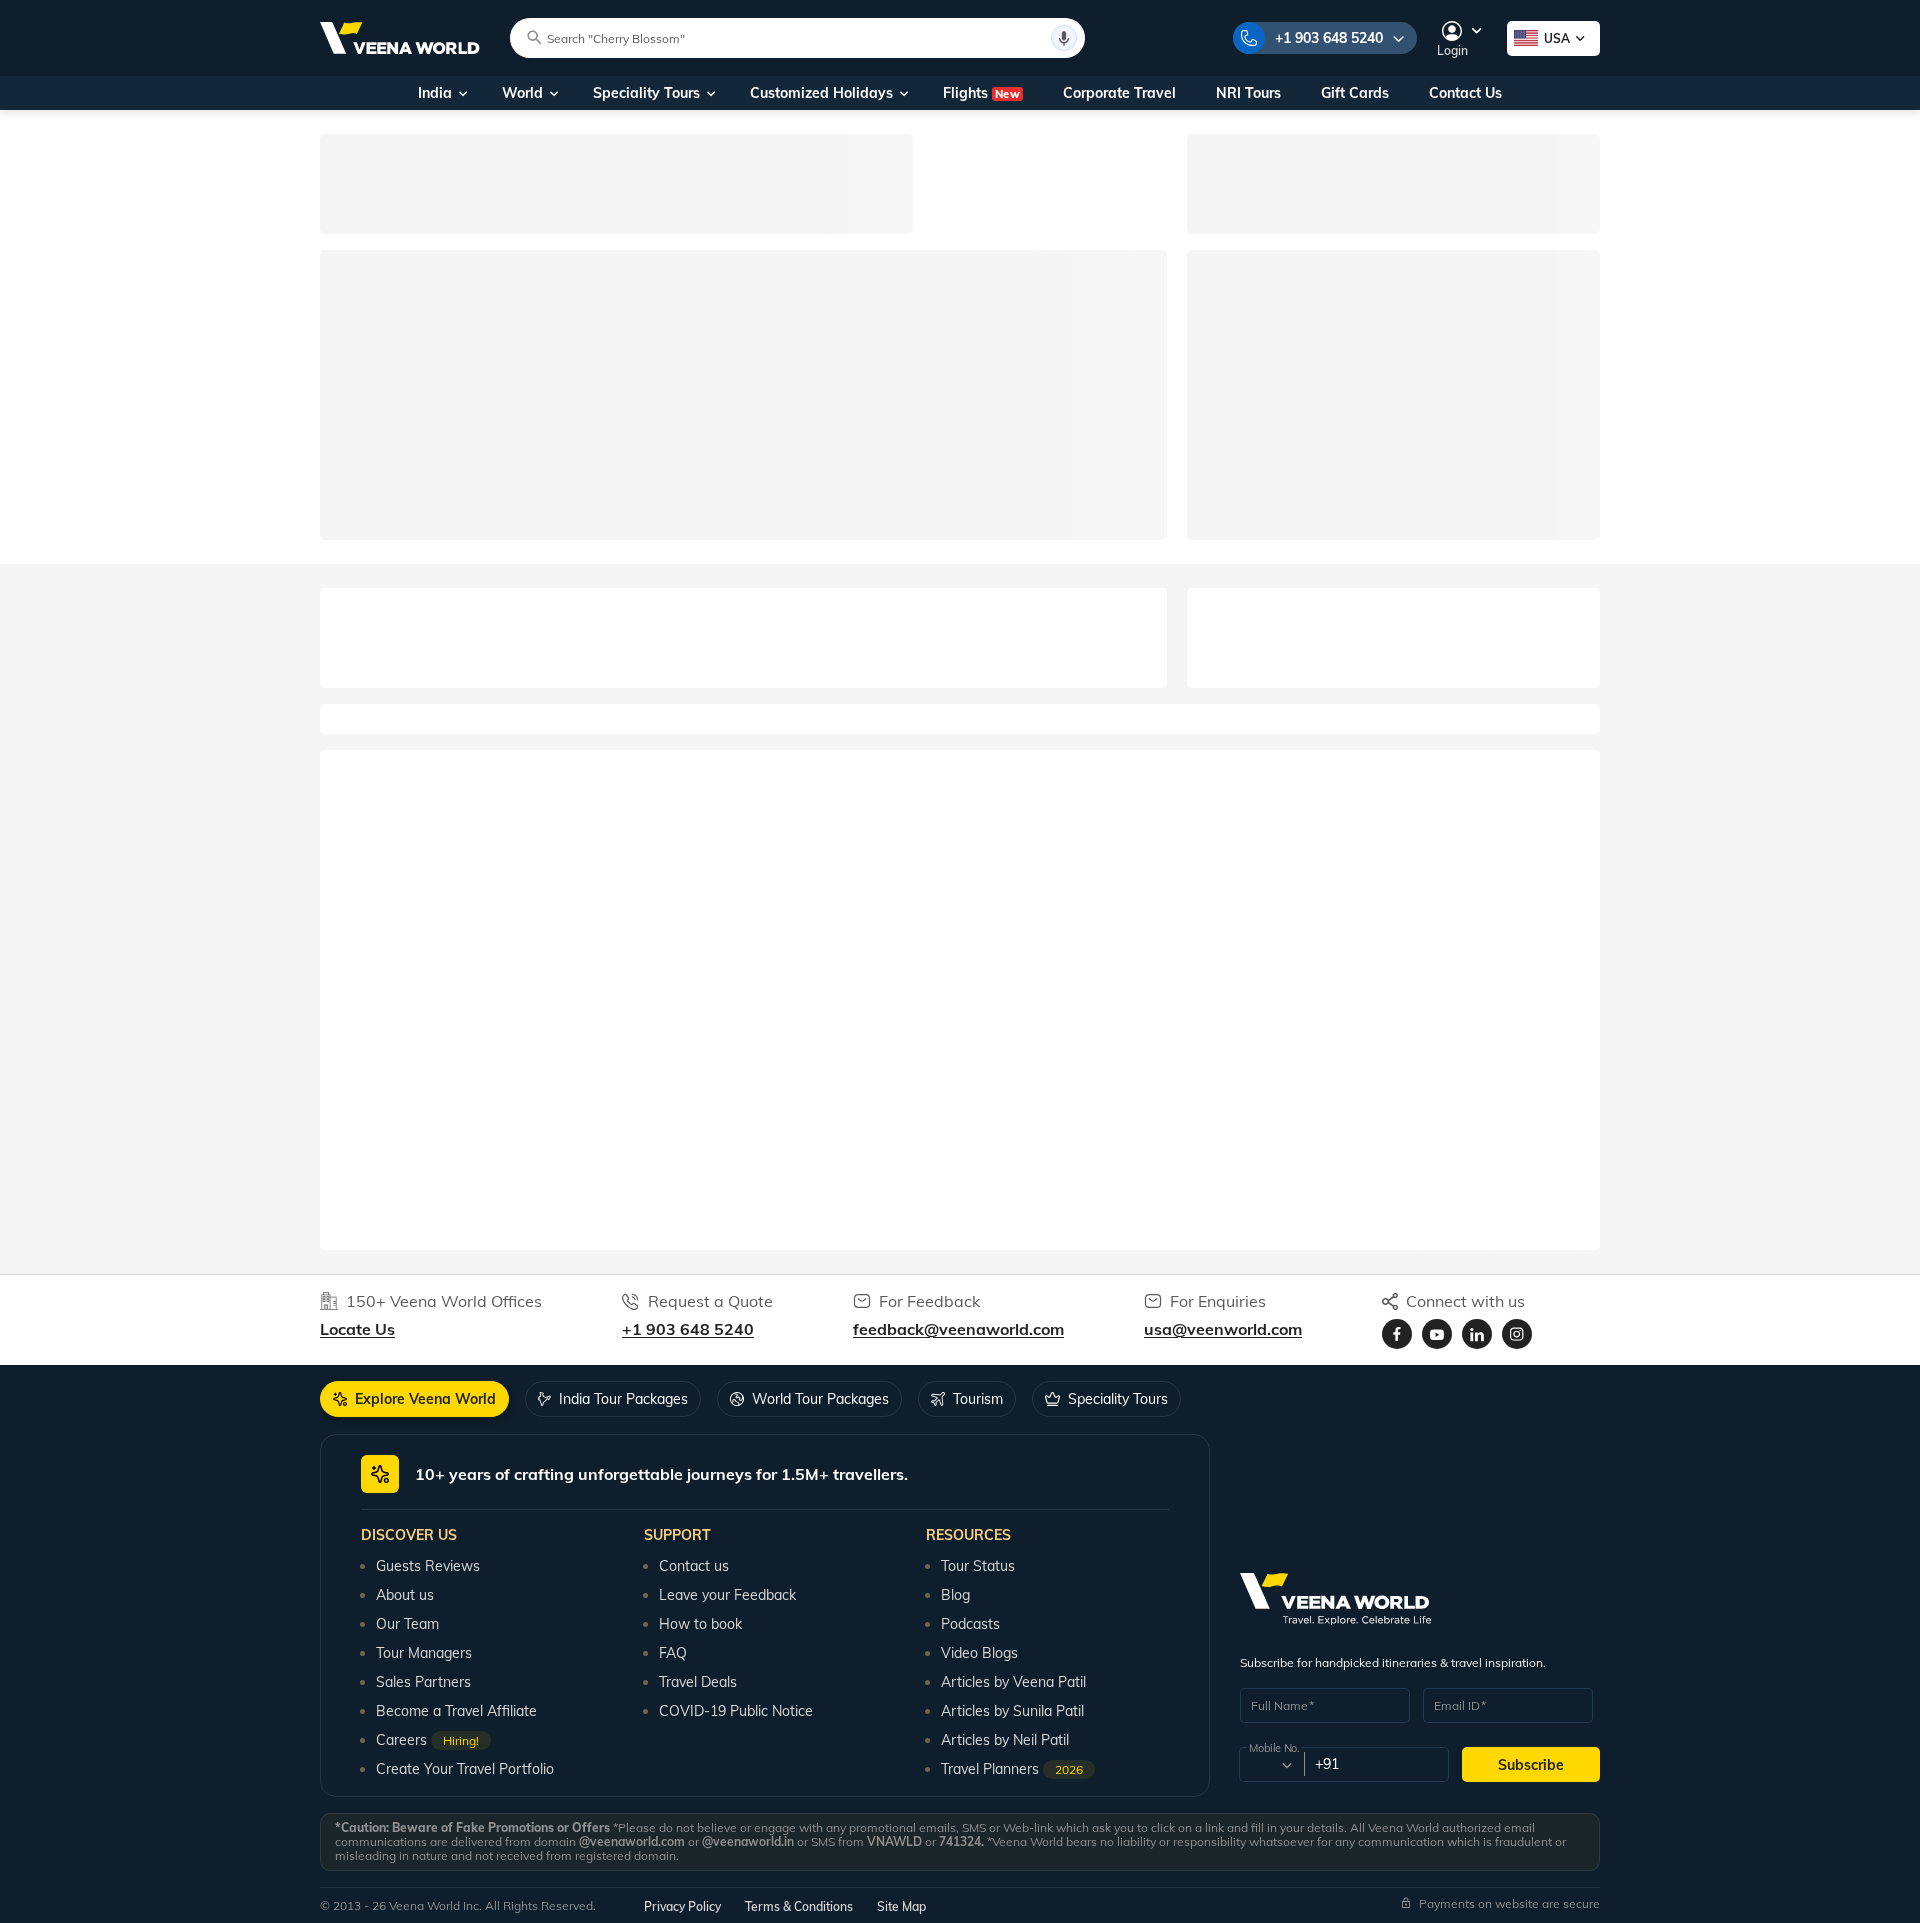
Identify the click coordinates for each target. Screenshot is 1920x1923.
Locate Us (357, 1329)
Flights (981, 93)
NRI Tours (1248, 93)
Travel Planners (1012, 1769)
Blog (955, 1595)
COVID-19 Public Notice (736, 1711)
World (522, 93)
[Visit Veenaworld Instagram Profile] (1517, 1334)
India (435, 93)
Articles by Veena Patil (1013, 1682)
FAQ (673, 1653)
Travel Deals (698, 1682)
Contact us (694, 1566)
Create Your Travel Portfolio (465, 1769)
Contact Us (1465, 93)
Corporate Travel (1119, 93)
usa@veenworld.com (1223, 1329)
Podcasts (970, 1624)
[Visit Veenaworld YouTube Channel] (1437, 1334)
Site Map (901, 1906)
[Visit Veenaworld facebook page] (1397, 1334)
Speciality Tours (646, 93)
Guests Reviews (428, 1566)
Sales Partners (423, 1682)
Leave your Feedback (727, 1595)
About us (405, 1595)
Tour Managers (424, 1653)
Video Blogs (979, 1653)
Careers (427, 1740)
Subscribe (1531, 1765)
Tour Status (978, 1566)
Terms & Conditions (799, 1906)
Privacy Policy (682, 1906)
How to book (700, 1624)
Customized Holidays (821, 93)
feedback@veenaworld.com (958, 1329)
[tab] (414, 1399)
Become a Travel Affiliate (456, 1711)
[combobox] (1270, 1765)
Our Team (407, 1624)
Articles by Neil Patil (1005, 1740)
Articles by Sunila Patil (1012, 1711)
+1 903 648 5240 (1329, 38)
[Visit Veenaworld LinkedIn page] (1477, 1334)
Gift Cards (1355, 93)
